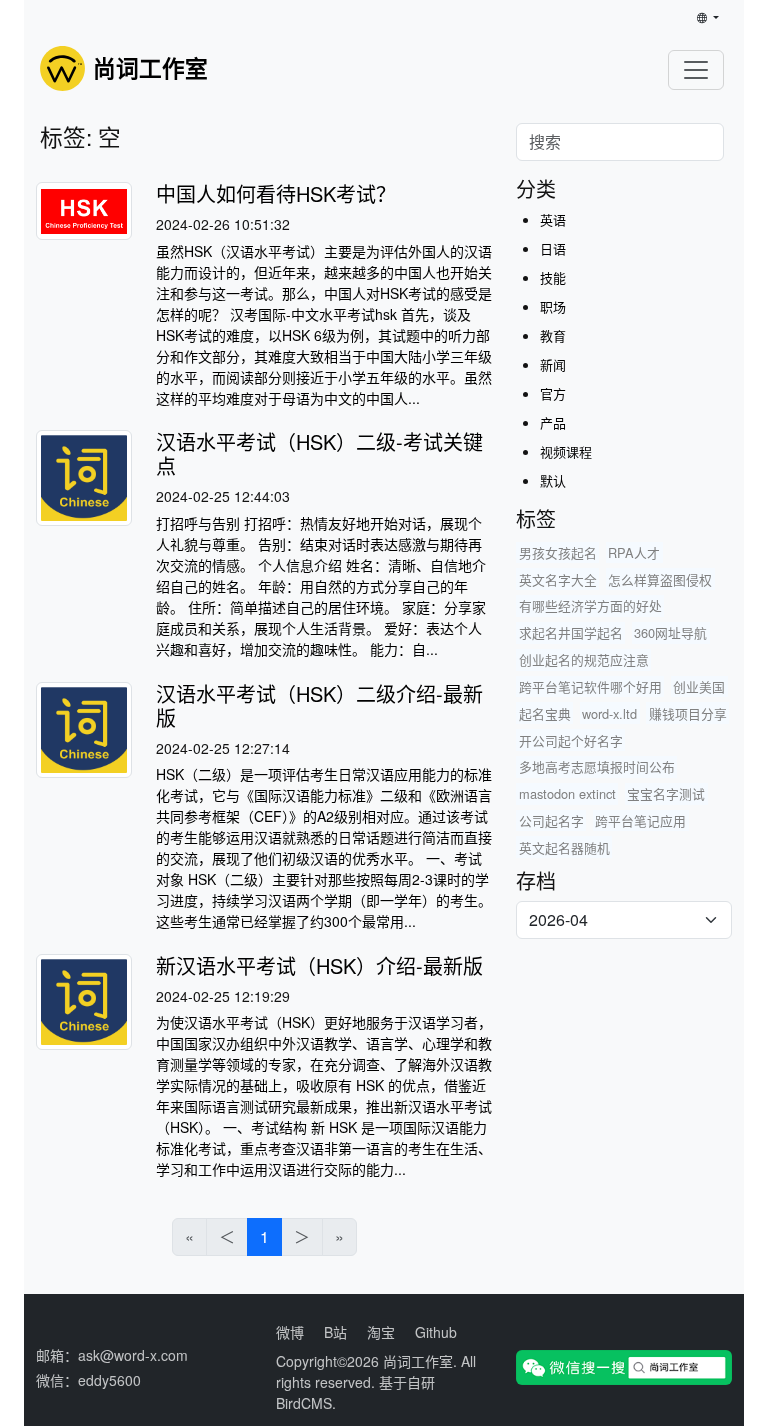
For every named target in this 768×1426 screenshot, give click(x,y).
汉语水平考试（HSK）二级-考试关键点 (319, 453)
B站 (335, 1332)
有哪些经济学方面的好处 (590, 605)
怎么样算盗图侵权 (660, 579)
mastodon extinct (567, 793)
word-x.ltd (609, 713)
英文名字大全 (558, 579)
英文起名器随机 (564, 847)
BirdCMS (304, 1403)
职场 (553, 306)
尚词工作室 (418, 1361)
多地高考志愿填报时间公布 (597, 766)
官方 (553, 393)
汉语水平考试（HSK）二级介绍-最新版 (319, 705)
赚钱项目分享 (688, 713)
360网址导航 (670, 632)
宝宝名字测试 (666, 793)
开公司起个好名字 (571, 740)
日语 (553, 248)
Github (436, 1332)
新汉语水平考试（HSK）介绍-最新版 (319, 965)
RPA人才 (634, 552)
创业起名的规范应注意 (584, 659)
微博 (290, 1332)
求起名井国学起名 (571, 632)
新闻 (553, 364)
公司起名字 (551, 820)
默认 (553, 480)
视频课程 (566, 451)
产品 (553, 422)
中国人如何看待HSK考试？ (276, 193)
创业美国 (699, 686)
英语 (553, 219)
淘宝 (381, 1332)
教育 (553, 335)
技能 (553, 277)
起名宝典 (545, 713)
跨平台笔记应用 (640, 820)
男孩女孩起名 (558, 552)
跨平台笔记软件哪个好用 (590, 686)
